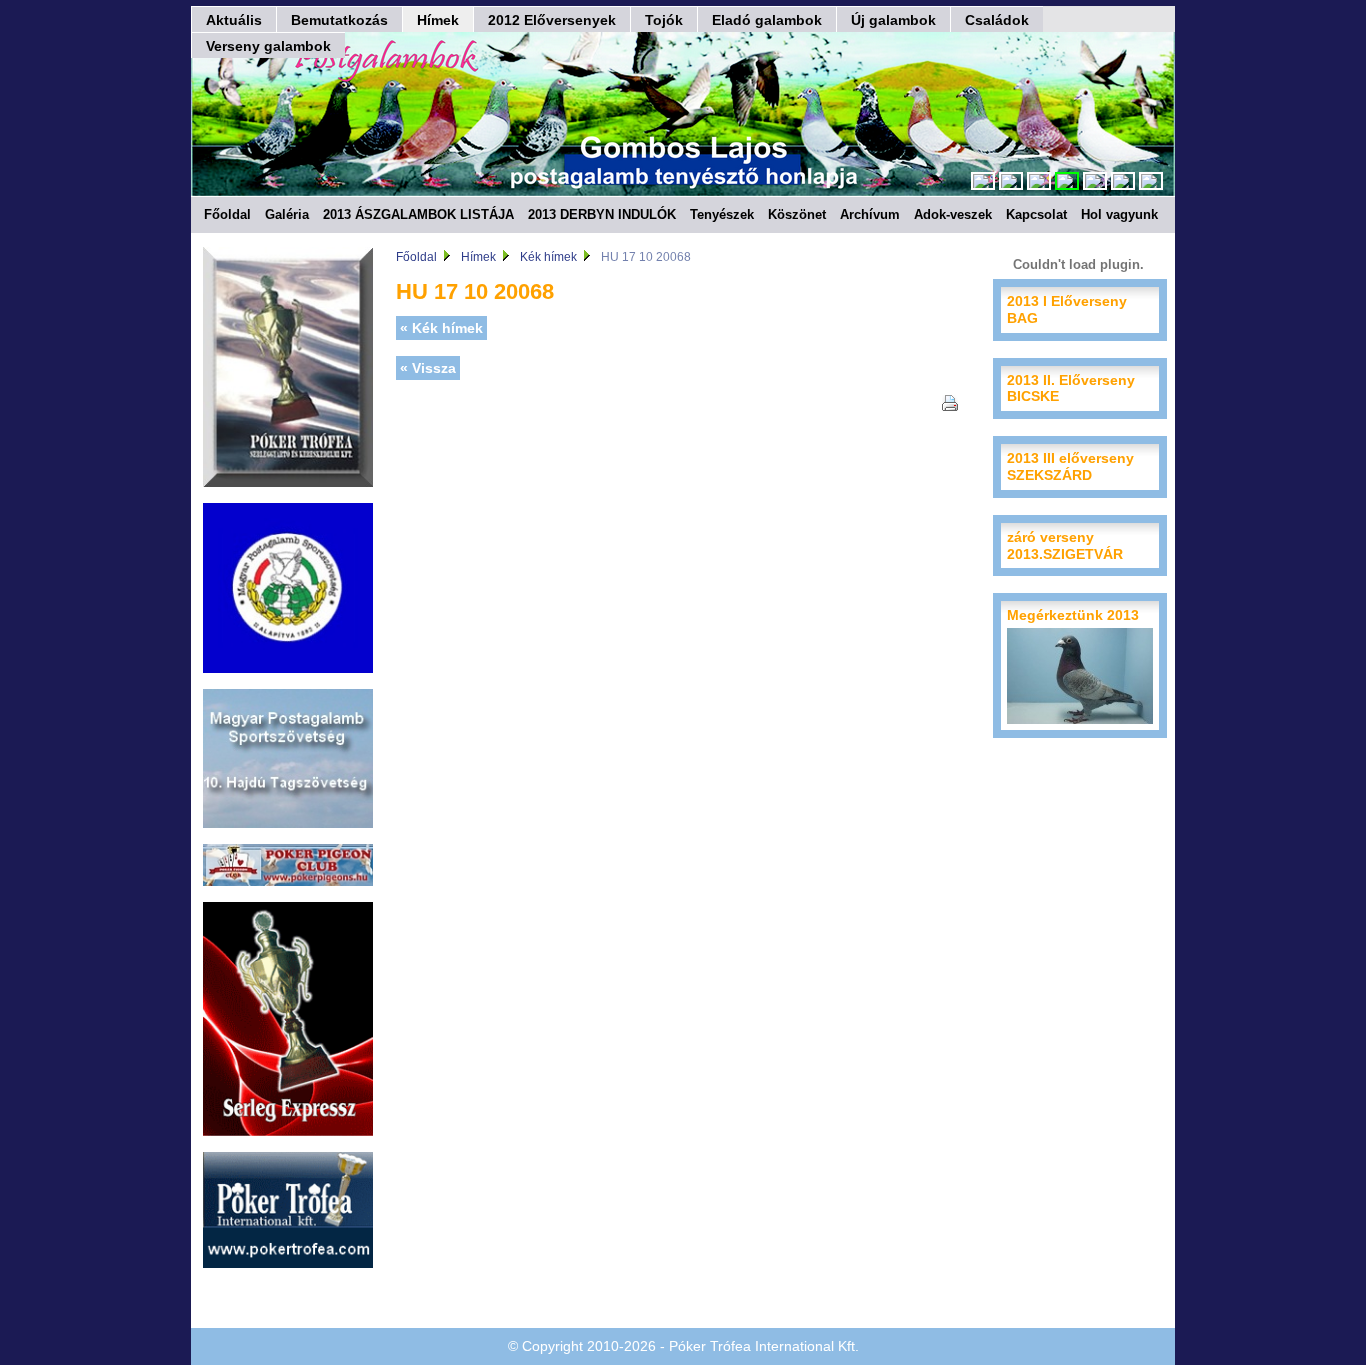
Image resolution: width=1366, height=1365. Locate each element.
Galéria (287, 214)
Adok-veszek (953, 214)
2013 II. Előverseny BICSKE (1071, 388)
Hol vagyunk (1119, 214)
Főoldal (227, 214)
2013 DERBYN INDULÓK (602, 214)
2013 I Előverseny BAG (1067, 309)
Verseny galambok (268, 46)
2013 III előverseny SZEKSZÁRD (1070, 466)
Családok (997, 20)
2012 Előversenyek (552, 20)
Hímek (438, 20)
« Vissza (428, 368)
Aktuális (234, 20)
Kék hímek (548, 257)
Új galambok (893, 20)
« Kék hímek (441, 328)
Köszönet (797, 214)
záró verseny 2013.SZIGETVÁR (1065, 545)
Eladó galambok (767, 20)
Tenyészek (722, 214)
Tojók (664, 20)
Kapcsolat (1036, 214)
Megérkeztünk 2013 (1073, 615)
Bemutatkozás (339, 20)
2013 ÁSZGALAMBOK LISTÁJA (418, 214)
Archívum (870, 214)
